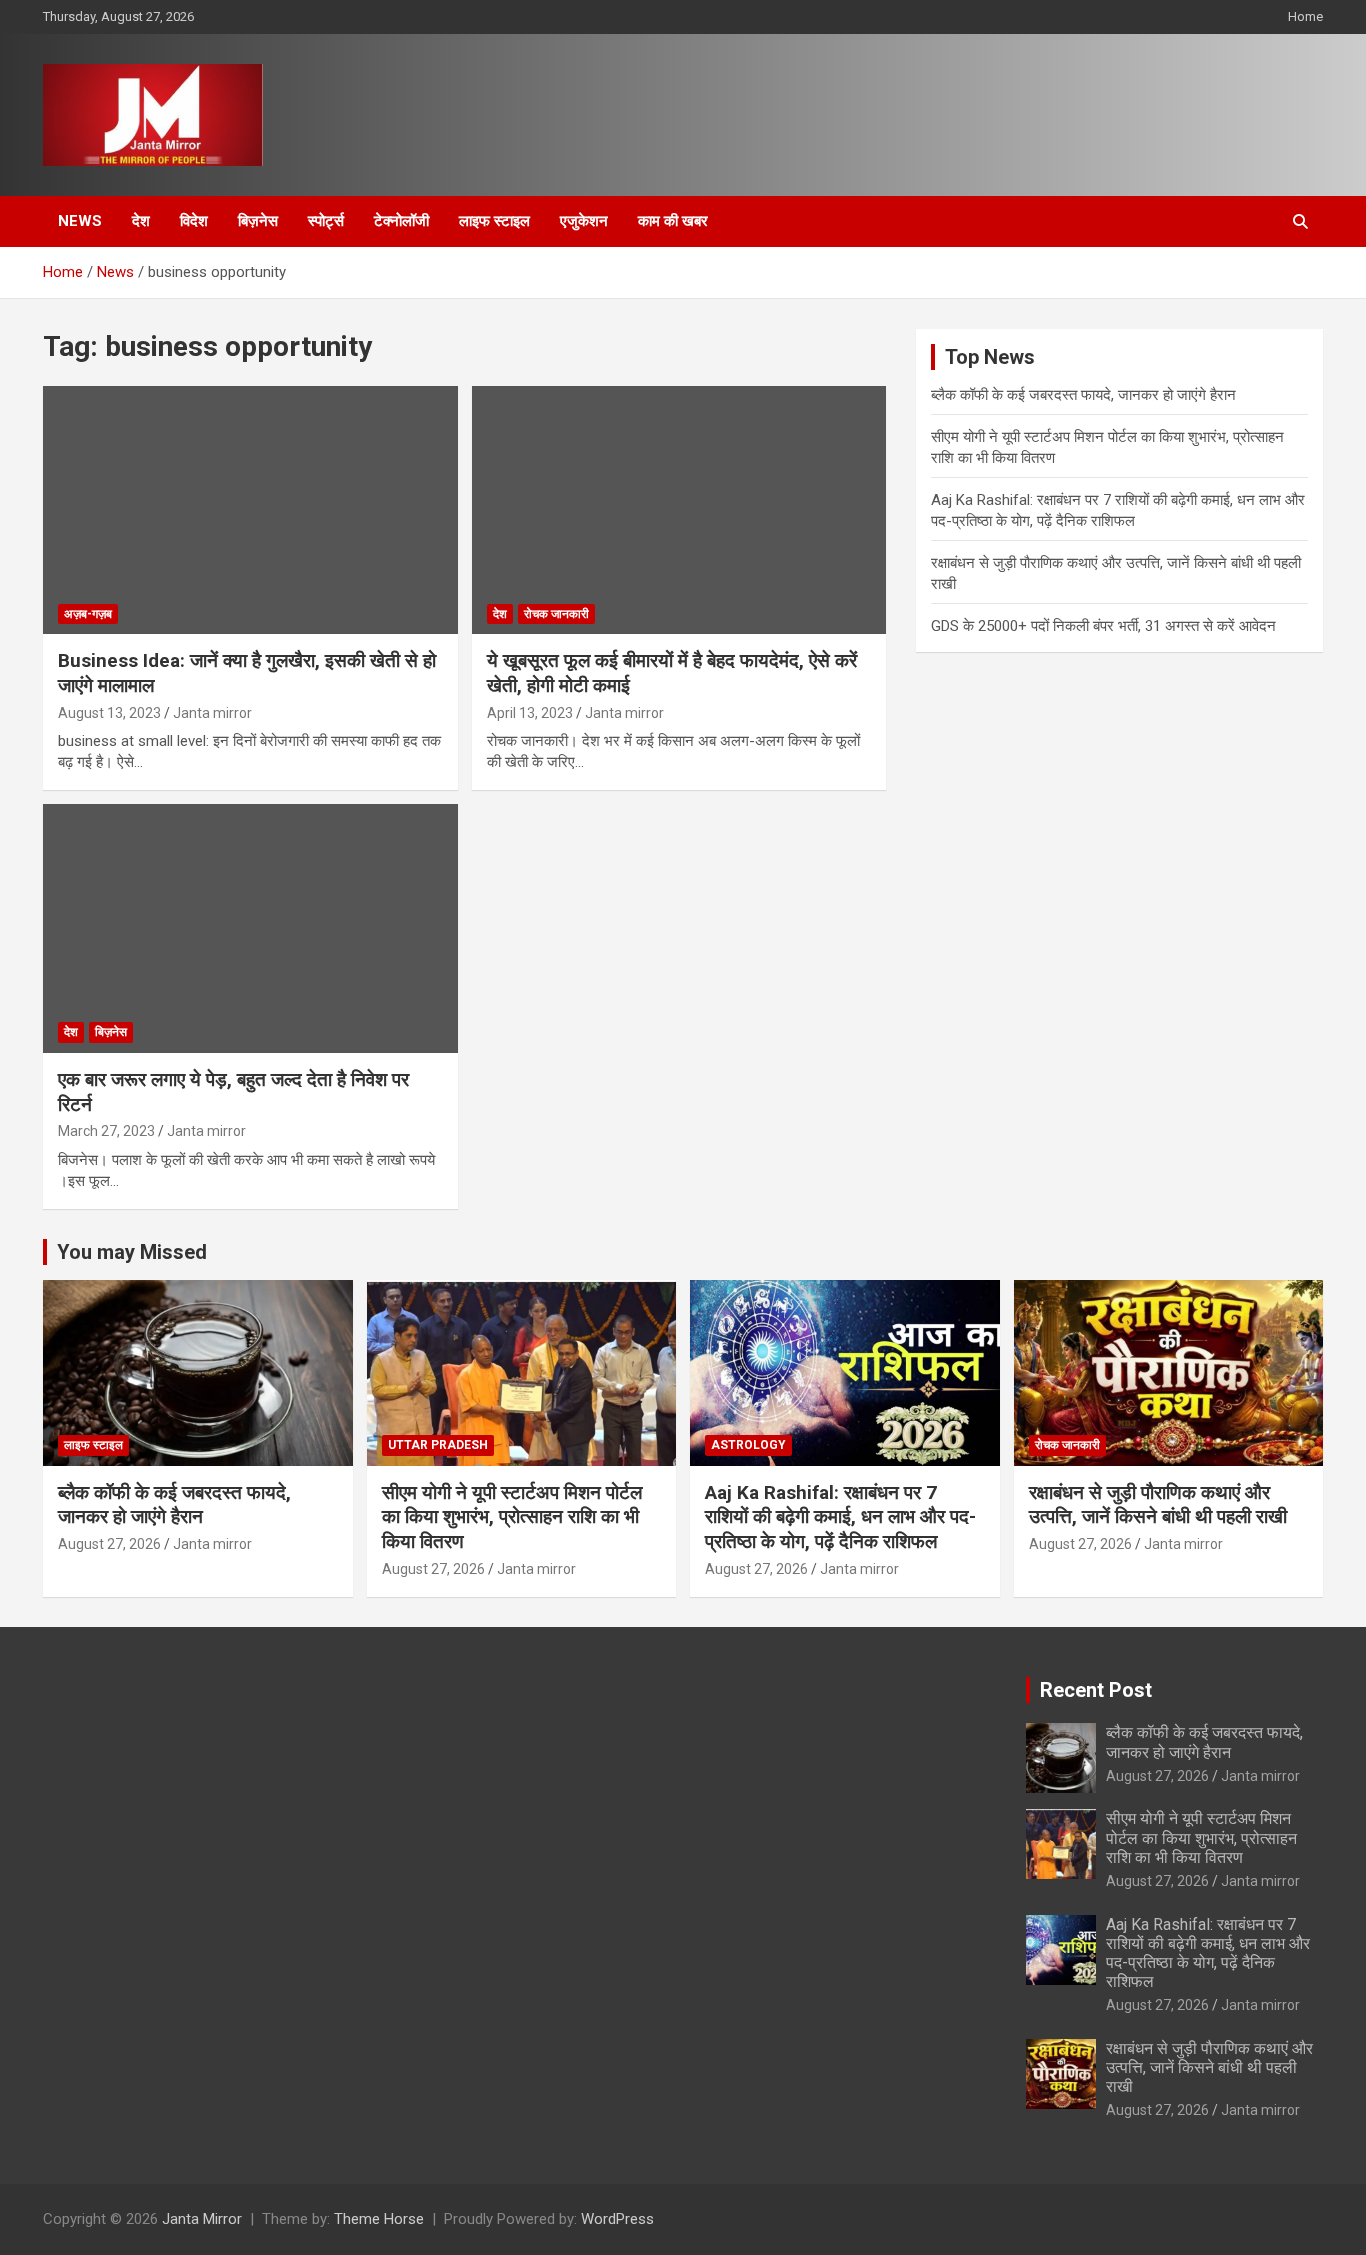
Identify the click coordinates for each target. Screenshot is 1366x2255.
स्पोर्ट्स (326, 221)
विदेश (194, 221)
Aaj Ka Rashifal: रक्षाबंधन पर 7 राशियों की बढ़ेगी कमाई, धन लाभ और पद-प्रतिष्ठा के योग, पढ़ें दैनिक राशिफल (840, 1517)
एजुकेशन (584, 221)
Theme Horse (379, 2219)
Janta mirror (212, 713)
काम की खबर (673, 221)
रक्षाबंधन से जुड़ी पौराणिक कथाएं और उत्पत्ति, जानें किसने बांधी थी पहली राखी (1158, 1505)
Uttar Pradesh (438, 1445)
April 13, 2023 (530, 713)
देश (141, 221)
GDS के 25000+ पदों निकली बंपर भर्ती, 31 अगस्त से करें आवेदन (1103, 626)
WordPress (617, 2219)
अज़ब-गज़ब (88, 614)
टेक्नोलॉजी (401, 221)
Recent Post (1096, 1690)
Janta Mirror (202, 2219)
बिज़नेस (258, 221)
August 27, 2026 (109, 1544)
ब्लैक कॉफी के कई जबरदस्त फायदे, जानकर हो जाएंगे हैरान (1083, 395)
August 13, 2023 (109, 713)
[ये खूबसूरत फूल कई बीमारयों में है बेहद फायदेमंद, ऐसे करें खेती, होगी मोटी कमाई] (678, 510)
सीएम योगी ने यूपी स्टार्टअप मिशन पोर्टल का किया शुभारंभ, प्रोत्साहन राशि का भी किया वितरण (512, 1517)
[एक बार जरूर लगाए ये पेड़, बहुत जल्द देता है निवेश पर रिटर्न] (250, 929)
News (80, 221)
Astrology (748, 1445)
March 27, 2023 (106, 1131)
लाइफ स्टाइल (494, 221)
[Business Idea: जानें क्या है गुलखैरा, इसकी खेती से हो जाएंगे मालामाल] (250, 510)
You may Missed (132, 1252)
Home (1305, 16)
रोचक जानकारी (556, 614)
